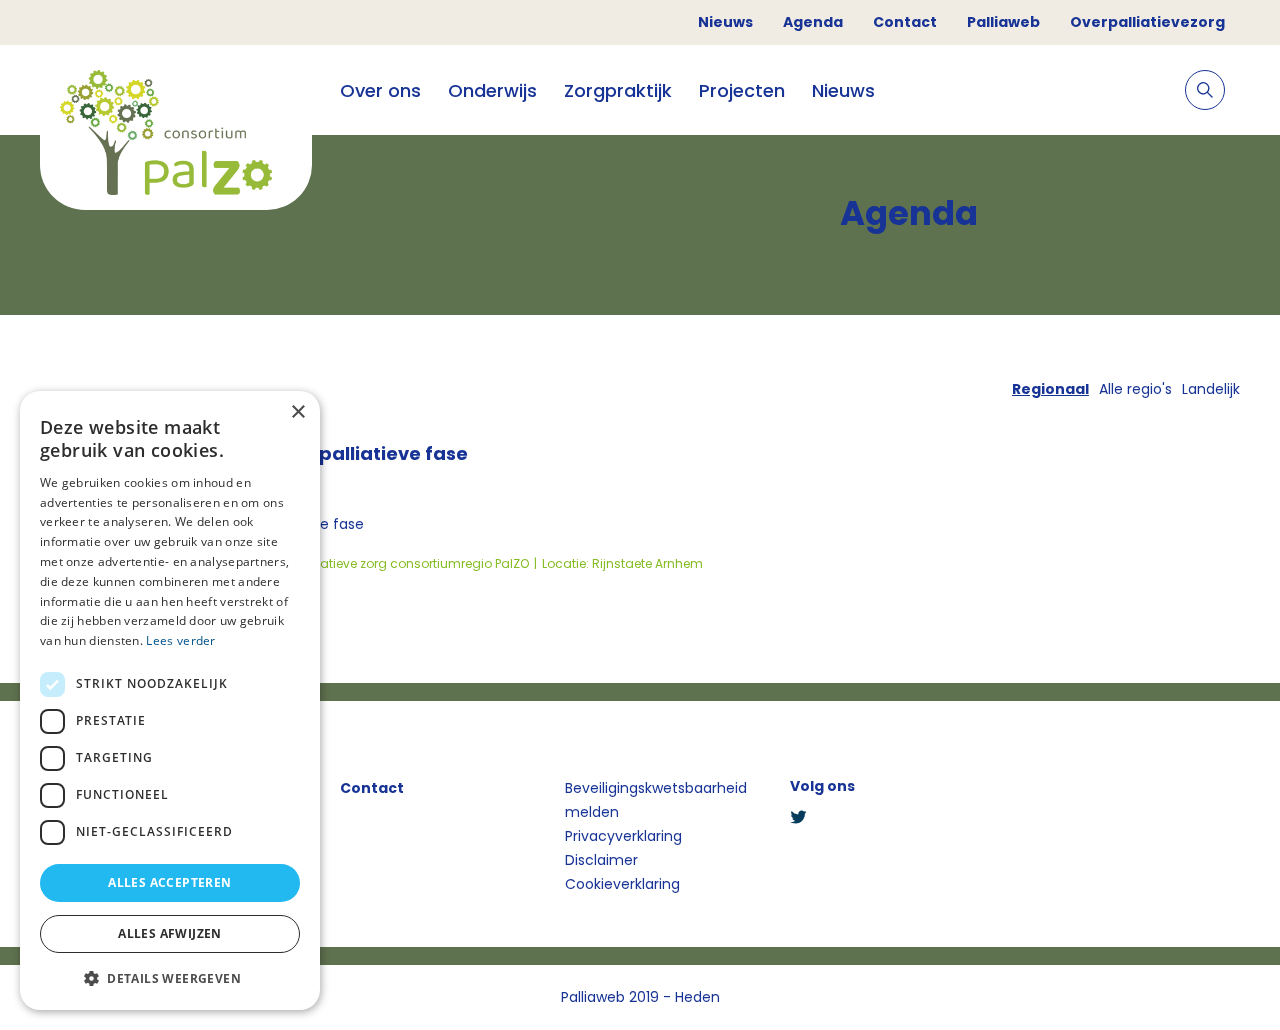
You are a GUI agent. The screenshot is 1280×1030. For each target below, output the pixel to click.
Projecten (742, 90)
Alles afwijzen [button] (170, 933)
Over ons (380, 90)
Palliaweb (1003, 22)
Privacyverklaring (623, 836)
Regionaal (1050, 389)
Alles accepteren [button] (169, 882)
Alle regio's (1135, 389)
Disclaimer (601, 860)
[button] (170, 978)
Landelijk (1211, 389)
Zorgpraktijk (618, 90)
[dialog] (170, 700)
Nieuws (725, 22)
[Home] (176, 135)
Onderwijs (492, 90)
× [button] (297, 412)
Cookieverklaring (622, 884)
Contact (905, 22)
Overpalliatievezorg (1147, 22)
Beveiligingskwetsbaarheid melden (656, 800)
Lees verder (180, 640)
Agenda (813, 22)
